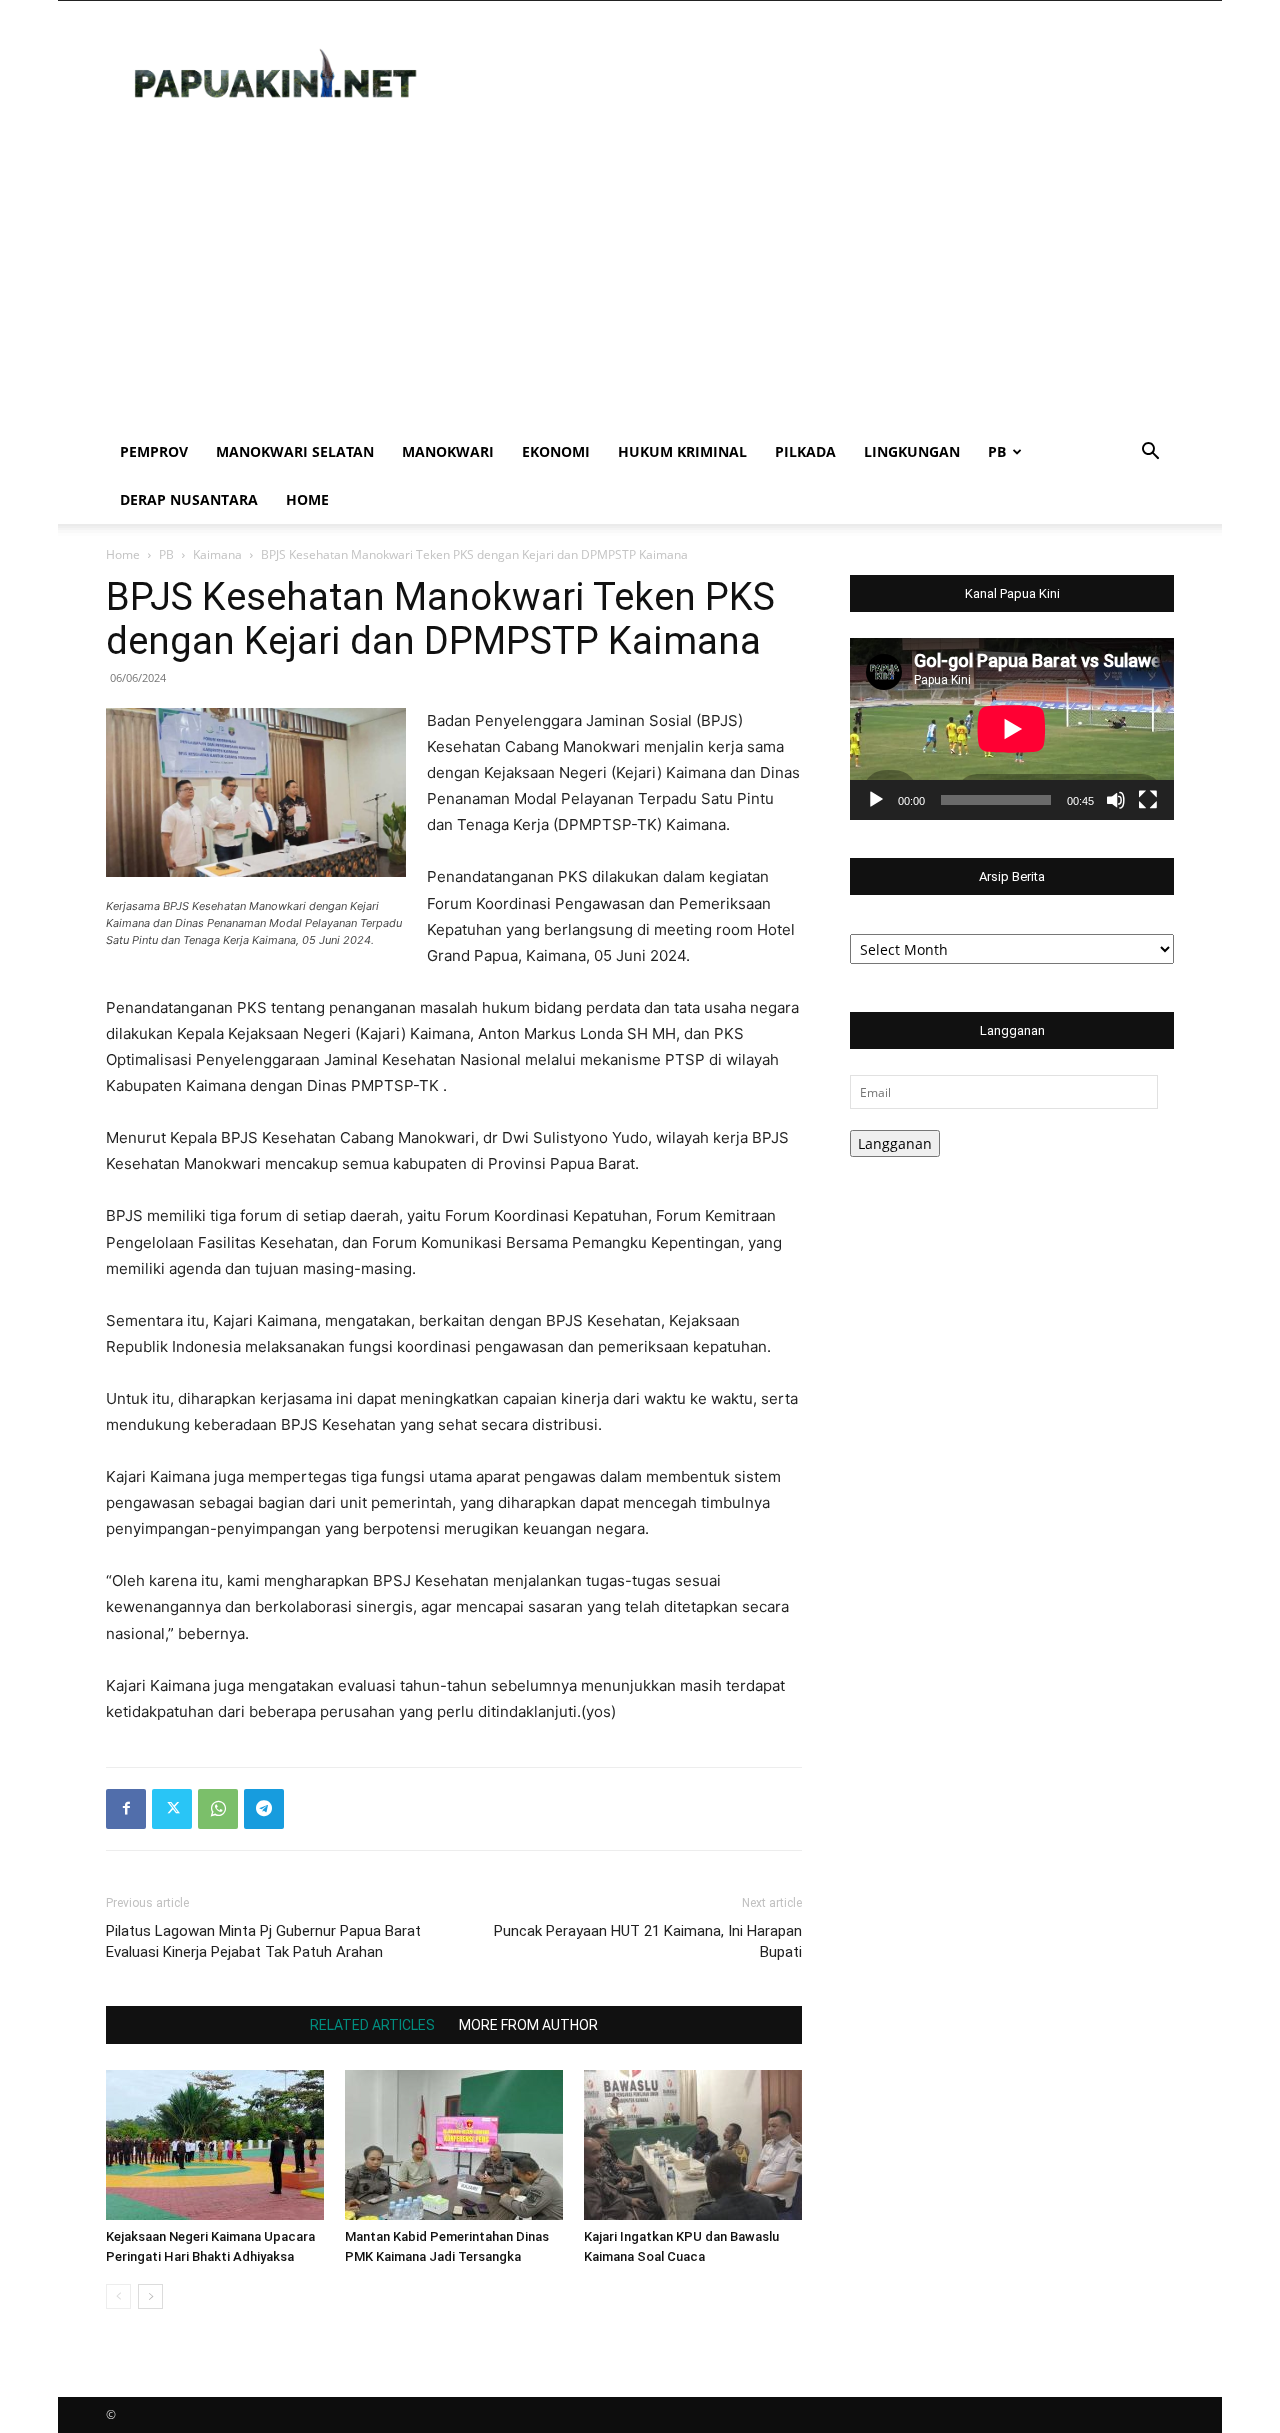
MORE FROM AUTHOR (528, 2025)
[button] (1150, 453)
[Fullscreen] (1148, 800)
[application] (1012, 729)
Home (307, 499)
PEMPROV (154, 451)
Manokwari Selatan (295, 451)
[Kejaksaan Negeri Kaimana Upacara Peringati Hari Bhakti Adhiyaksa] (215, 2145)
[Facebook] (126, 1809)
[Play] (876, 800)
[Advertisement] (640, 278)
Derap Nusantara (189, 499)
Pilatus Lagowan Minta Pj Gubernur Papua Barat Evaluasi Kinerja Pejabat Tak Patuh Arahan (263, 1941)
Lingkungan (912, 451)
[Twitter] (172, 1809)
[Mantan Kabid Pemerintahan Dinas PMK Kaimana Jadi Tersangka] (454, 2145)
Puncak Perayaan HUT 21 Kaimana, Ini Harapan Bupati (648, 1941)
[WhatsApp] (218, 1809)
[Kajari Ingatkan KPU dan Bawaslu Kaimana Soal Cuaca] (693, 2145)
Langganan (895, 1143)
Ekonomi (556, 451)
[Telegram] (264, 1809)
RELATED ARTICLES (372, 2025)
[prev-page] (118, 2296)
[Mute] (1116, 800)
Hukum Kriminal (682, 451)
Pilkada (805, 451)
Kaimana (217, 554)
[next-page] (150, 2296)
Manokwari (448, 451)
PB (997, 451)
